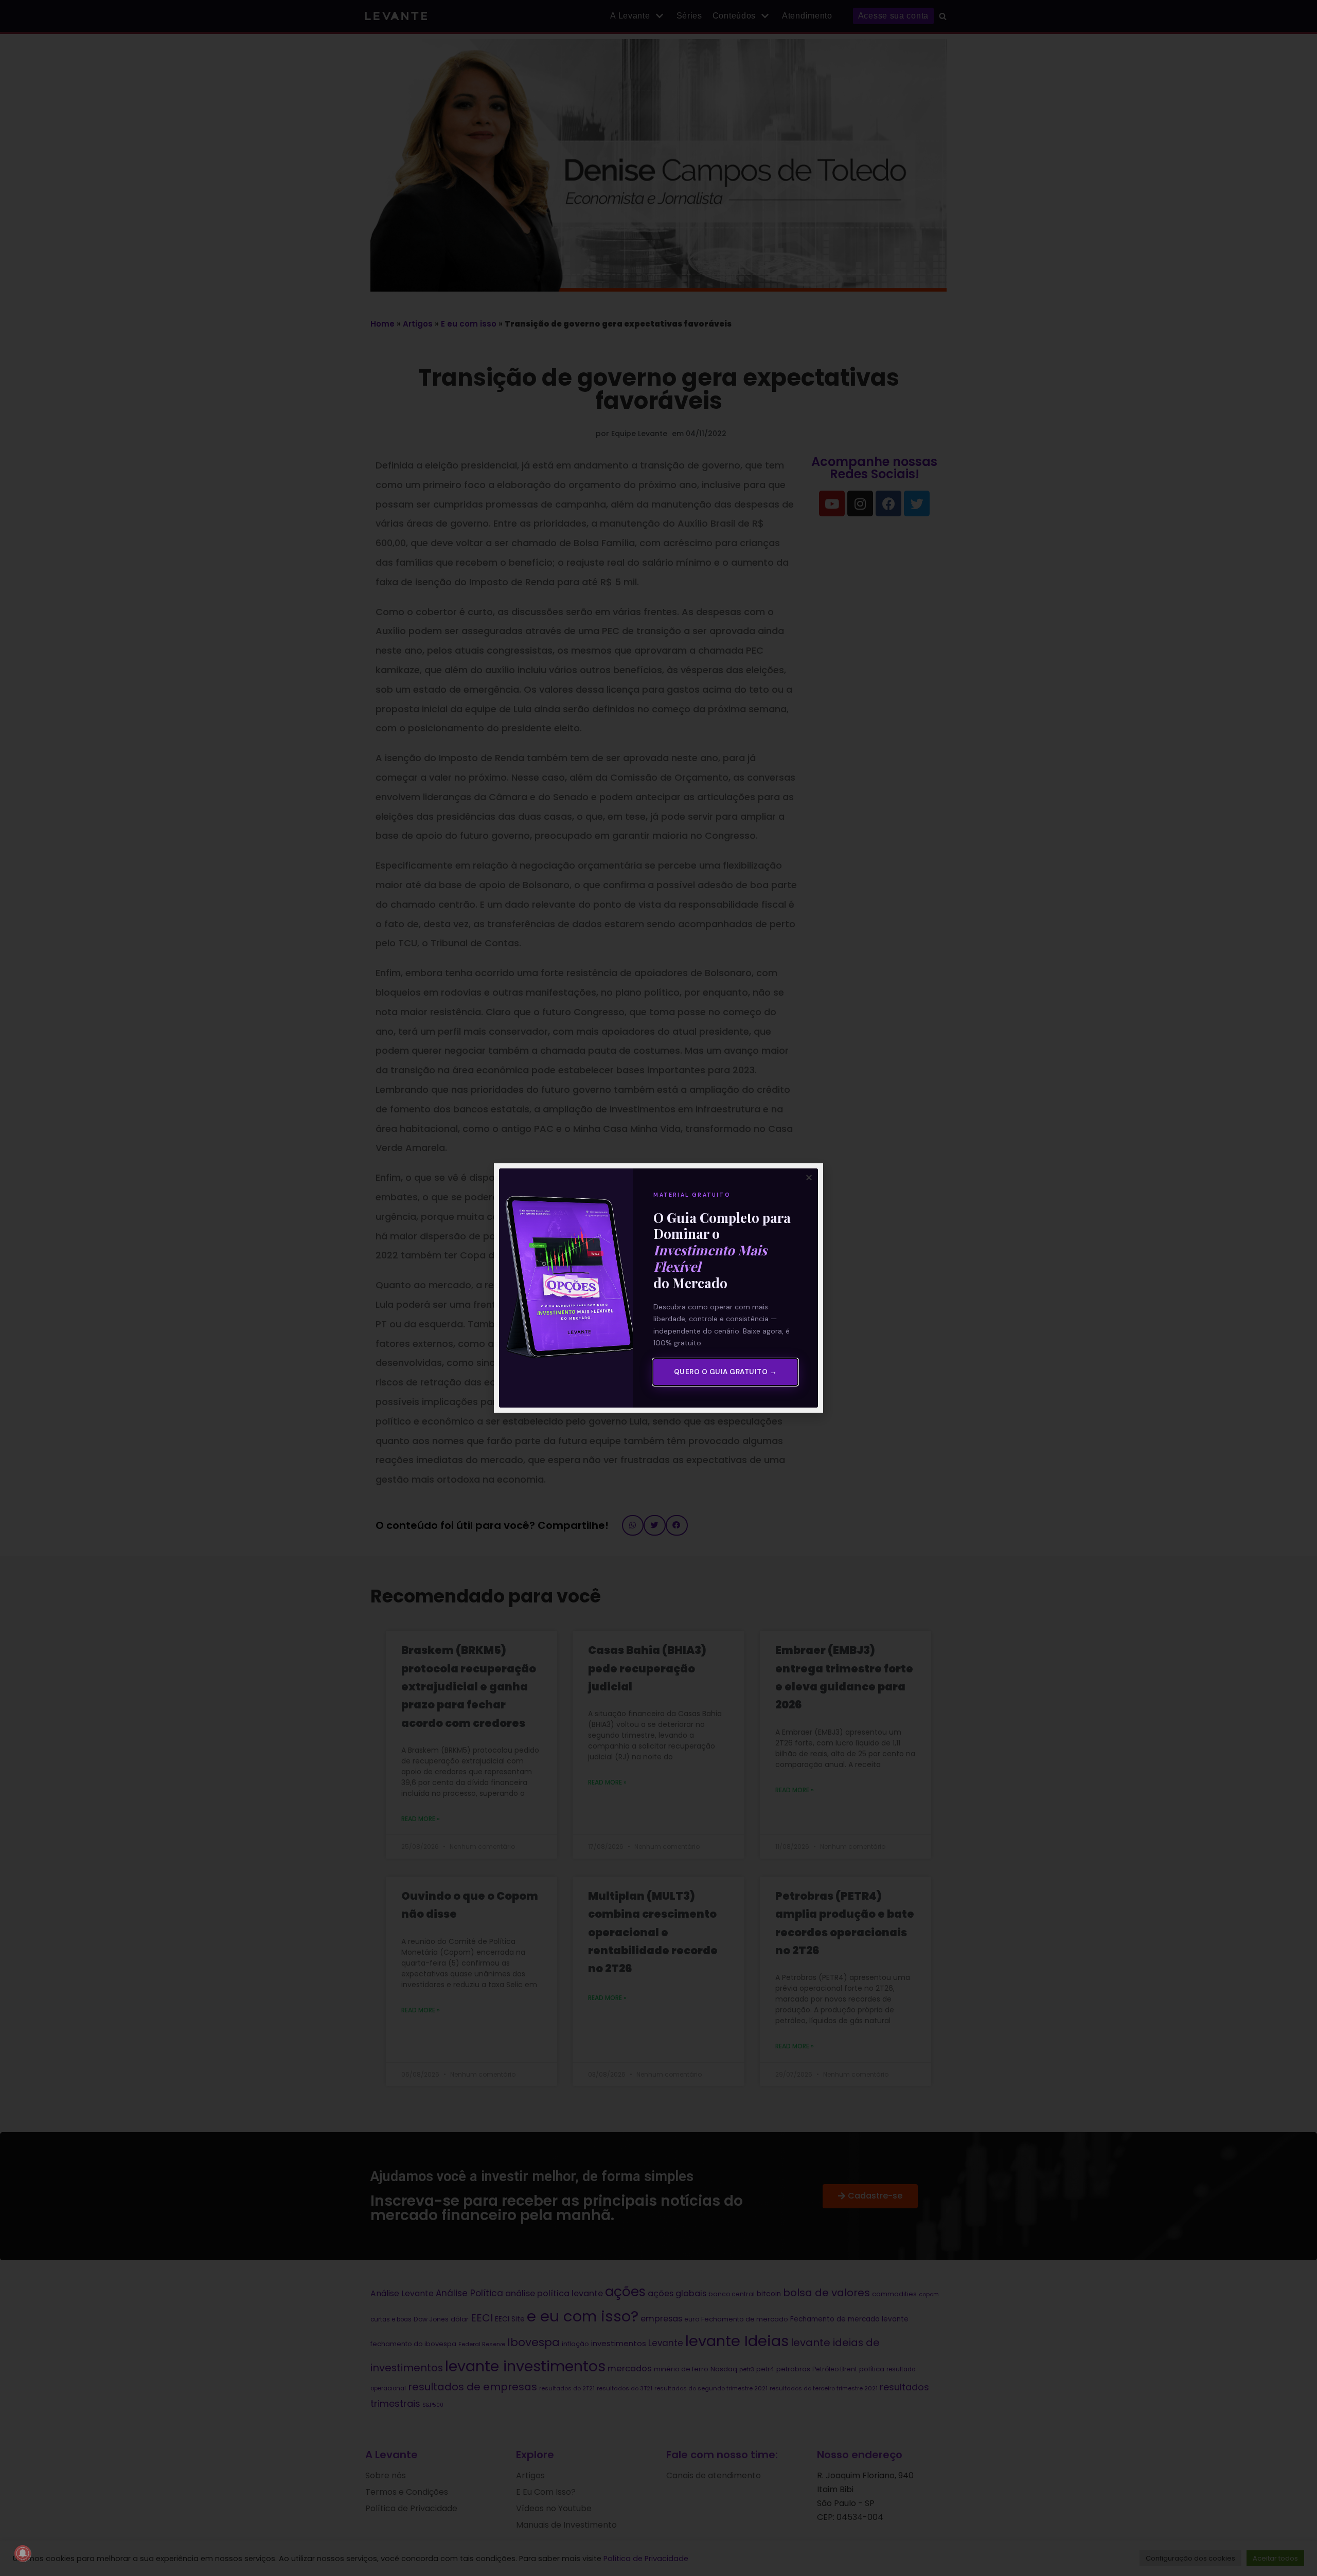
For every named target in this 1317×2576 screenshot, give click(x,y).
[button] (809, 1177)
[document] (658, 1288)
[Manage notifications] (23, 2553)
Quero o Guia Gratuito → (726, 1372)
